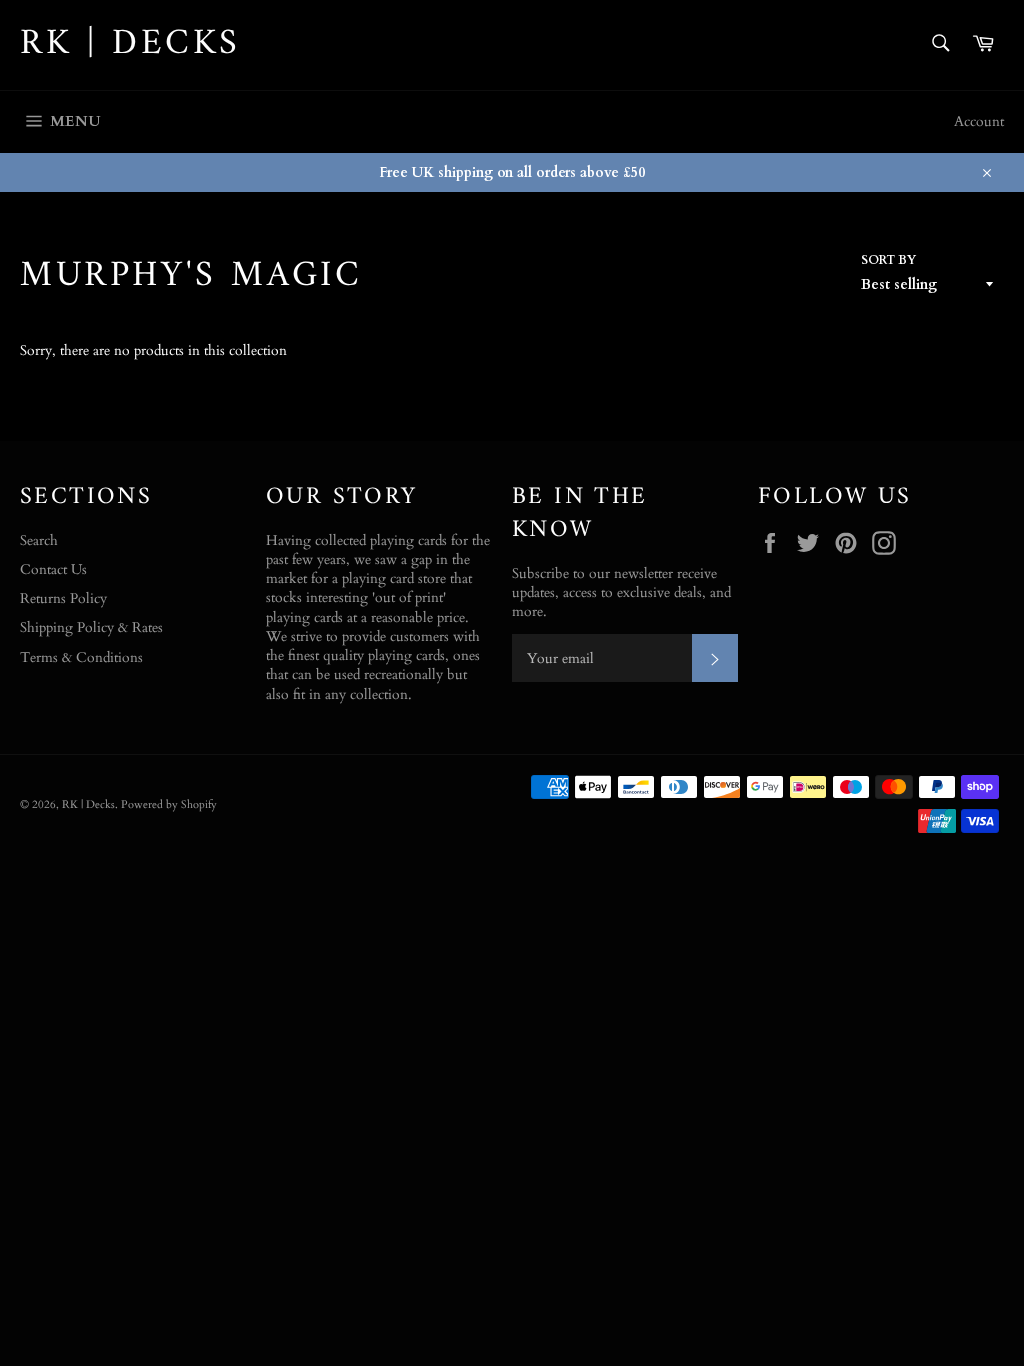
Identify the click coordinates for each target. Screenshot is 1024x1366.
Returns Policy (63, 598)
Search (39, 540)
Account (979, 121)
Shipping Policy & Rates (91, 627)
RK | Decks (130, 45)
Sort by (888, 260)
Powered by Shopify (169, 804)
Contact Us (53, 569)
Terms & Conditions (81, 657)
